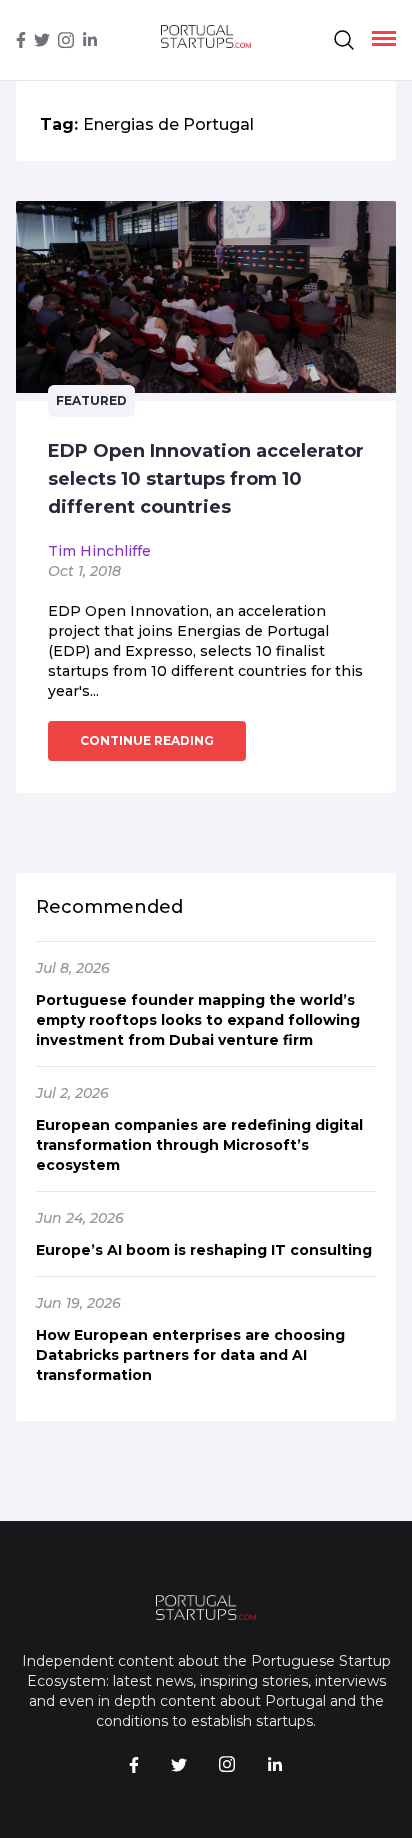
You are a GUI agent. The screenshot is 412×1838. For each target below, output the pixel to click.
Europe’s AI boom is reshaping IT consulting (204, 1250)
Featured (91, 400)
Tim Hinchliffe (99, 551)
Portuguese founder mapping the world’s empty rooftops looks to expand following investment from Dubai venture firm (198, 1020)
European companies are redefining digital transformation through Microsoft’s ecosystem (199, 1145)
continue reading (147, 740)
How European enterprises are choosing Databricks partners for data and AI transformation (190, 1355)
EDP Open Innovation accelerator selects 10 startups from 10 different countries (206, 479)
